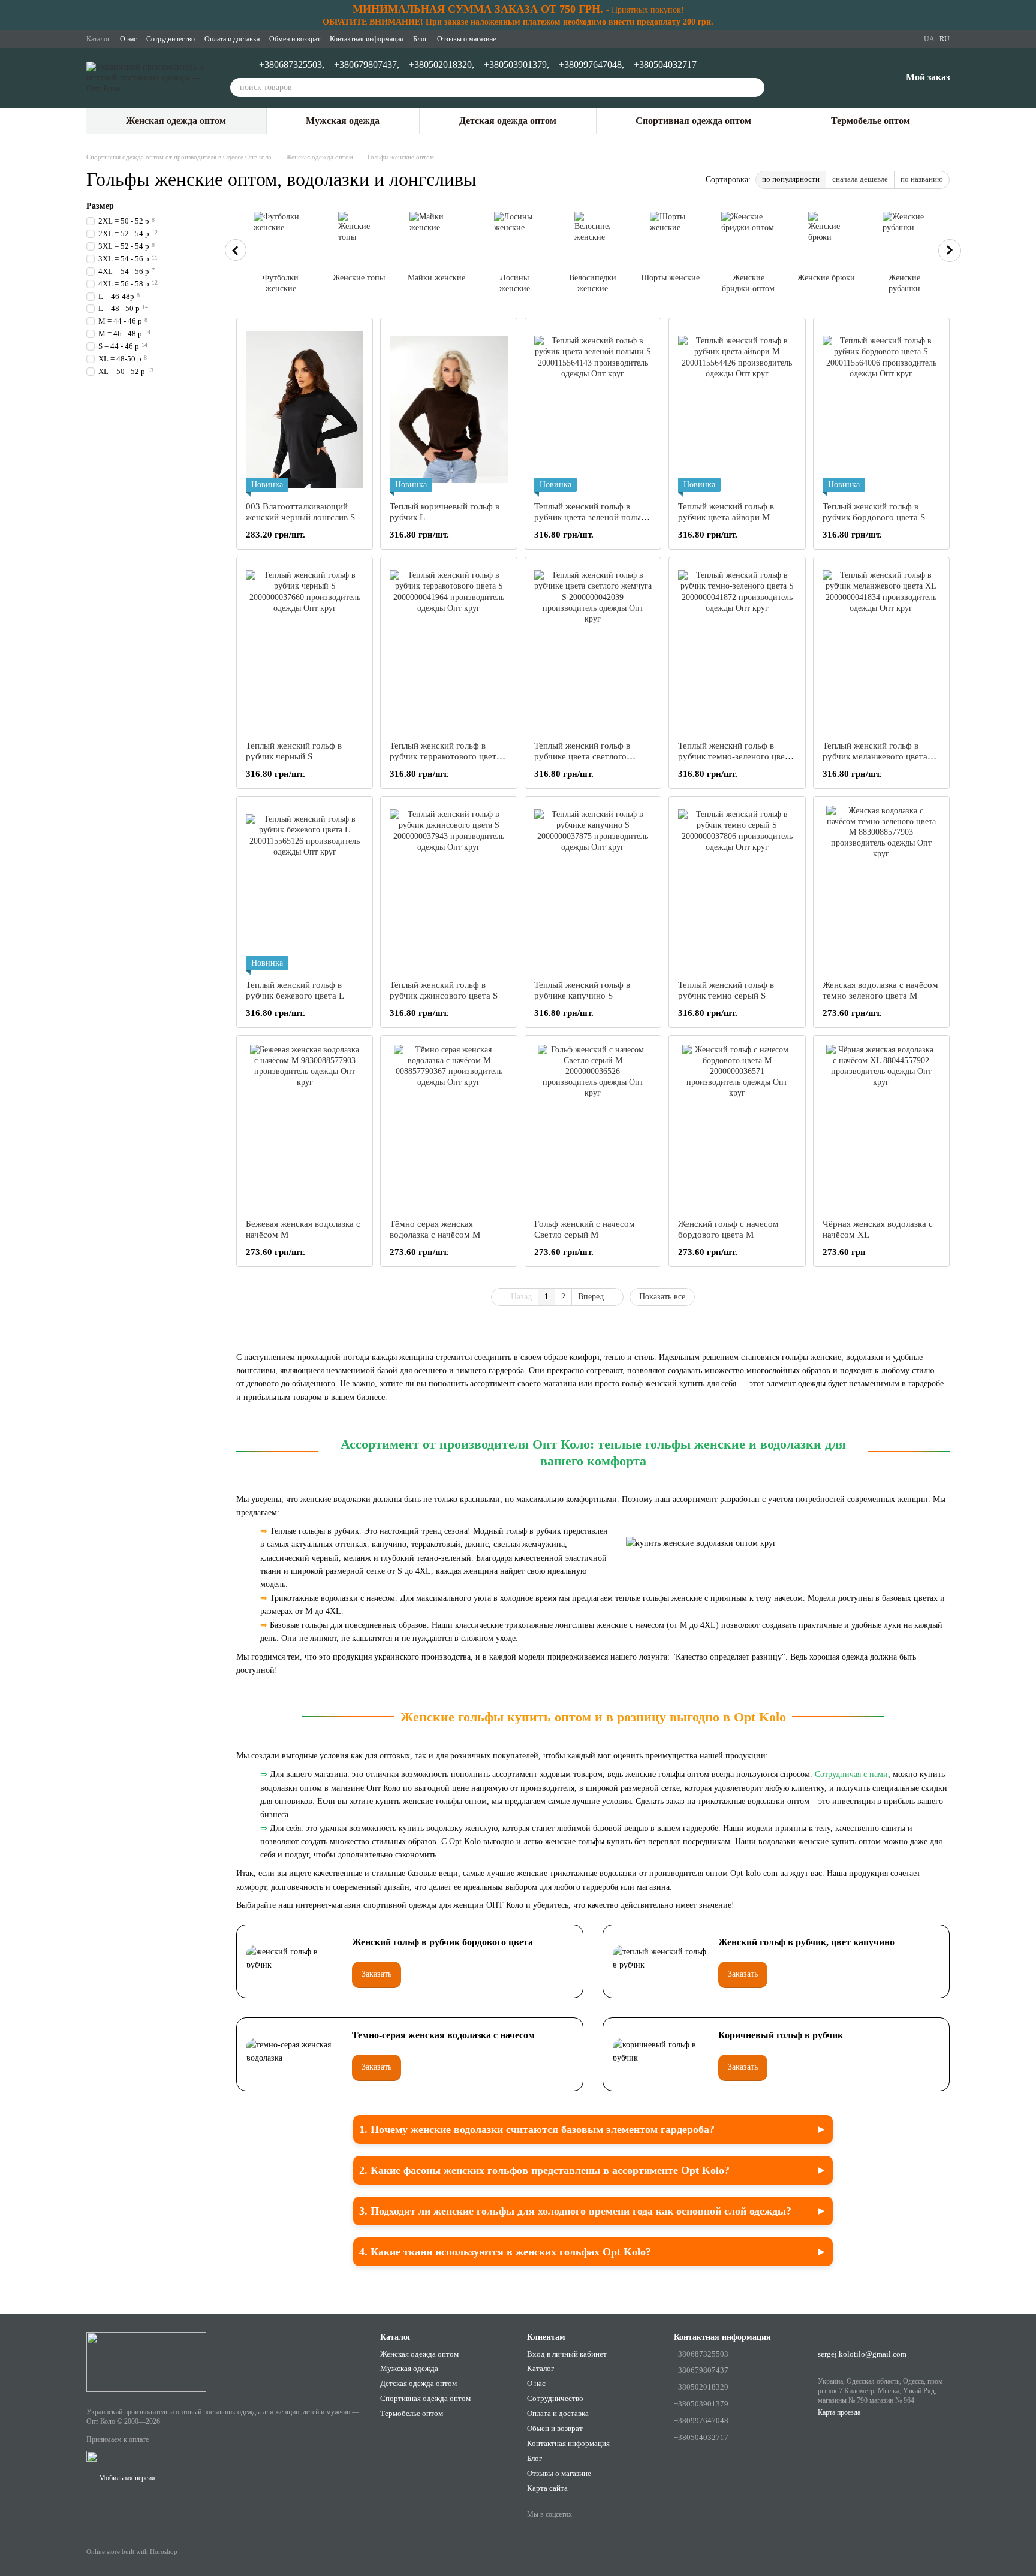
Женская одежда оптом (176, 121)
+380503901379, (517, 65)
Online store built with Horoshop (132, 2551)
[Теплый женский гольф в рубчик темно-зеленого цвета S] (737, 649)
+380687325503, (292, 65)
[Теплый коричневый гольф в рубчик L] (448, 410)
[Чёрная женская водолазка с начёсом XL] (881, 1127)
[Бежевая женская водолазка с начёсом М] (305, 1127)
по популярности (791, 179)
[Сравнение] (829, 78)
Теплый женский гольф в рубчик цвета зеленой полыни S (592, 517)
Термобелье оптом (871, 121)
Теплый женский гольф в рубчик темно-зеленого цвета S (736, 756)
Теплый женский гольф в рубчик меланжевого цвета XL (875, 756)
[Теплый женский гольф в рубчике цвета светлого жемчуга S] (593, 649)
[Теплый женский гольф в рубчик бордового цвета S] (881, 410)
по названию (922, 179)
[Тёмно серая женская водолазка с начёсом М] (448, 1127)
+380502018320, (442, 65)
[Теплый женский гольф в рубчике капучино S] (593, 888)
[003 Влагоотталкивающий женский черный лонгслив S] (305, 410)
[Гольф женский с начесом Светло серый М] (593, 1127)
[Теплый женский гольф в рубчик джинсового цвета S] (448, 888)
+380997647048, (591, 65)
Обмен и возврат (295, 39)
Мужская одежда (343, 121)
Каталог (98, 39)
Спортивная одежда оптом (693, 121)
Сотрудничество (171, 39)
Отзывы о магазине (466, 39)
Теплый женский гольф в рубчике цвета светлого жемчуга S (582, 756)
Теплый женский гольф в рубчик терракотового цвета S (445, 756)
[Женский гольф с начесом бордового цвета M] (737, 1127)
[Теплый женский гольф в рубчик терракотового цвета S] (448, 649)
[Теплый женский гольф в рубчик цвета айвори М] (737, 410)
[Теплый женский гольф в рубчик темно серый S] (737, 888)
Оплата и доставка (232, 39)
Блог (420, 39)
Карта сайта (547, 2488)
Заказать (377, 1974)
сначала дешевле (860, 179)
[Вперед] (950, 251)
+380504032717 (665, 65)
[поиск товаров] (755, 88)
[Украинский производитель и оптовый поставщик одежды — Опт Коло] (146, 2361)
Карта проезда (839, 2412)
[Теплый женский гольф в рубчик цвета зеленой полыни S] (593, 410)
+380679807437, (367, 65)
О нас (128, 39)
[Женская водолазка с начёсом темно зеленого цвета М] (881, 888)
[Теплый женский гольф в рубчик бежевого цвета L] (305, 888)
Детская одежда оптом (508, 121)
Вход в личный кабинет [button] (567, 2354)
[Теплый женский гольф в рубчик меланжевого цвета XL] (881, 649)
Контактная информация (367, 39)
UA (929, 39)
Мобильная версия (126, 2478)
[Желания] (860, 78)
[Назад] (236, 250)
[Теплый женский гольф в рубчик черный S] (305, 649)
